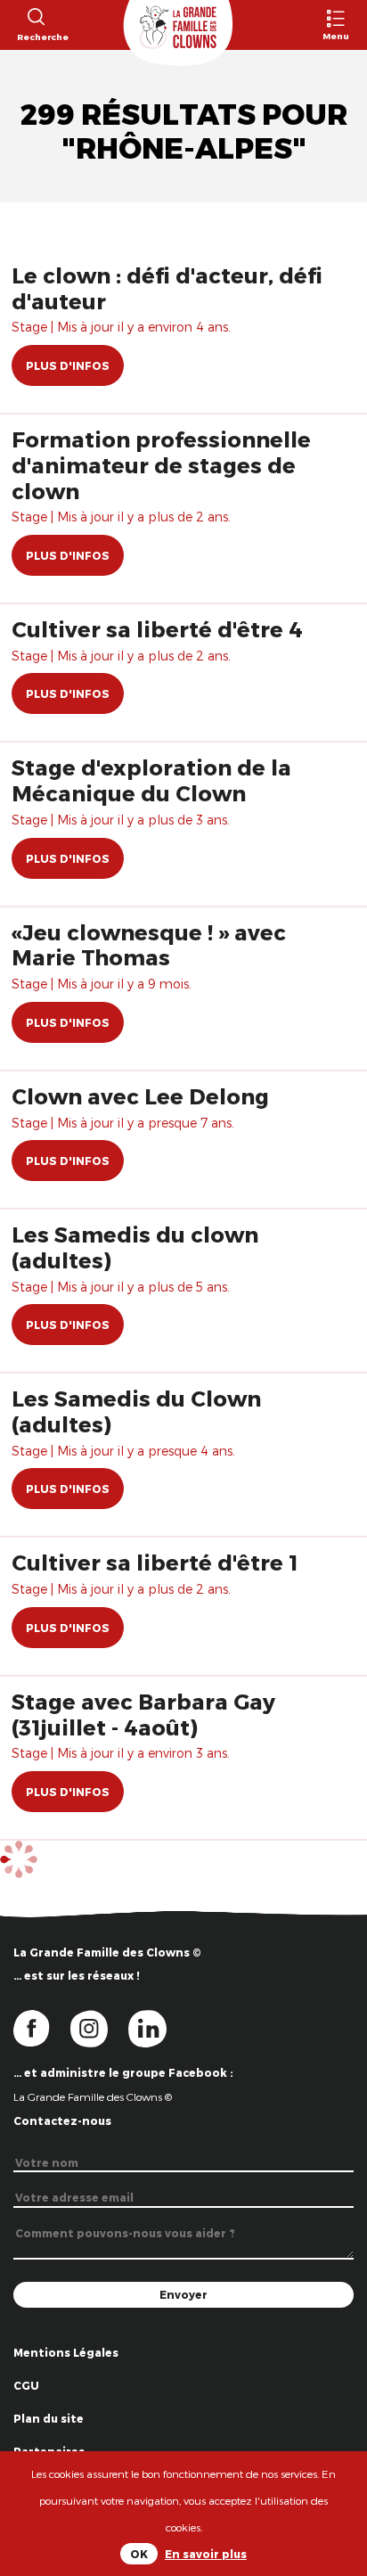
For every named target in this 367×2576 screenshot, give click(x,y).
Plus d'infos (68, 365)
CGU (26, 2385)
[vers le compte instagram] (100, 2027)
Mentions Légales (66, 2352)
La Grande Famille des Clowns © (93, 2096)
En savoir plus (206, 2554)
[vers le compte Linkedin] (156, 2027)
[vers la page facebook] (42, 2027)
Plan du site (49, 2418)
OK (139, 2554)
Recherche (35, 37)
